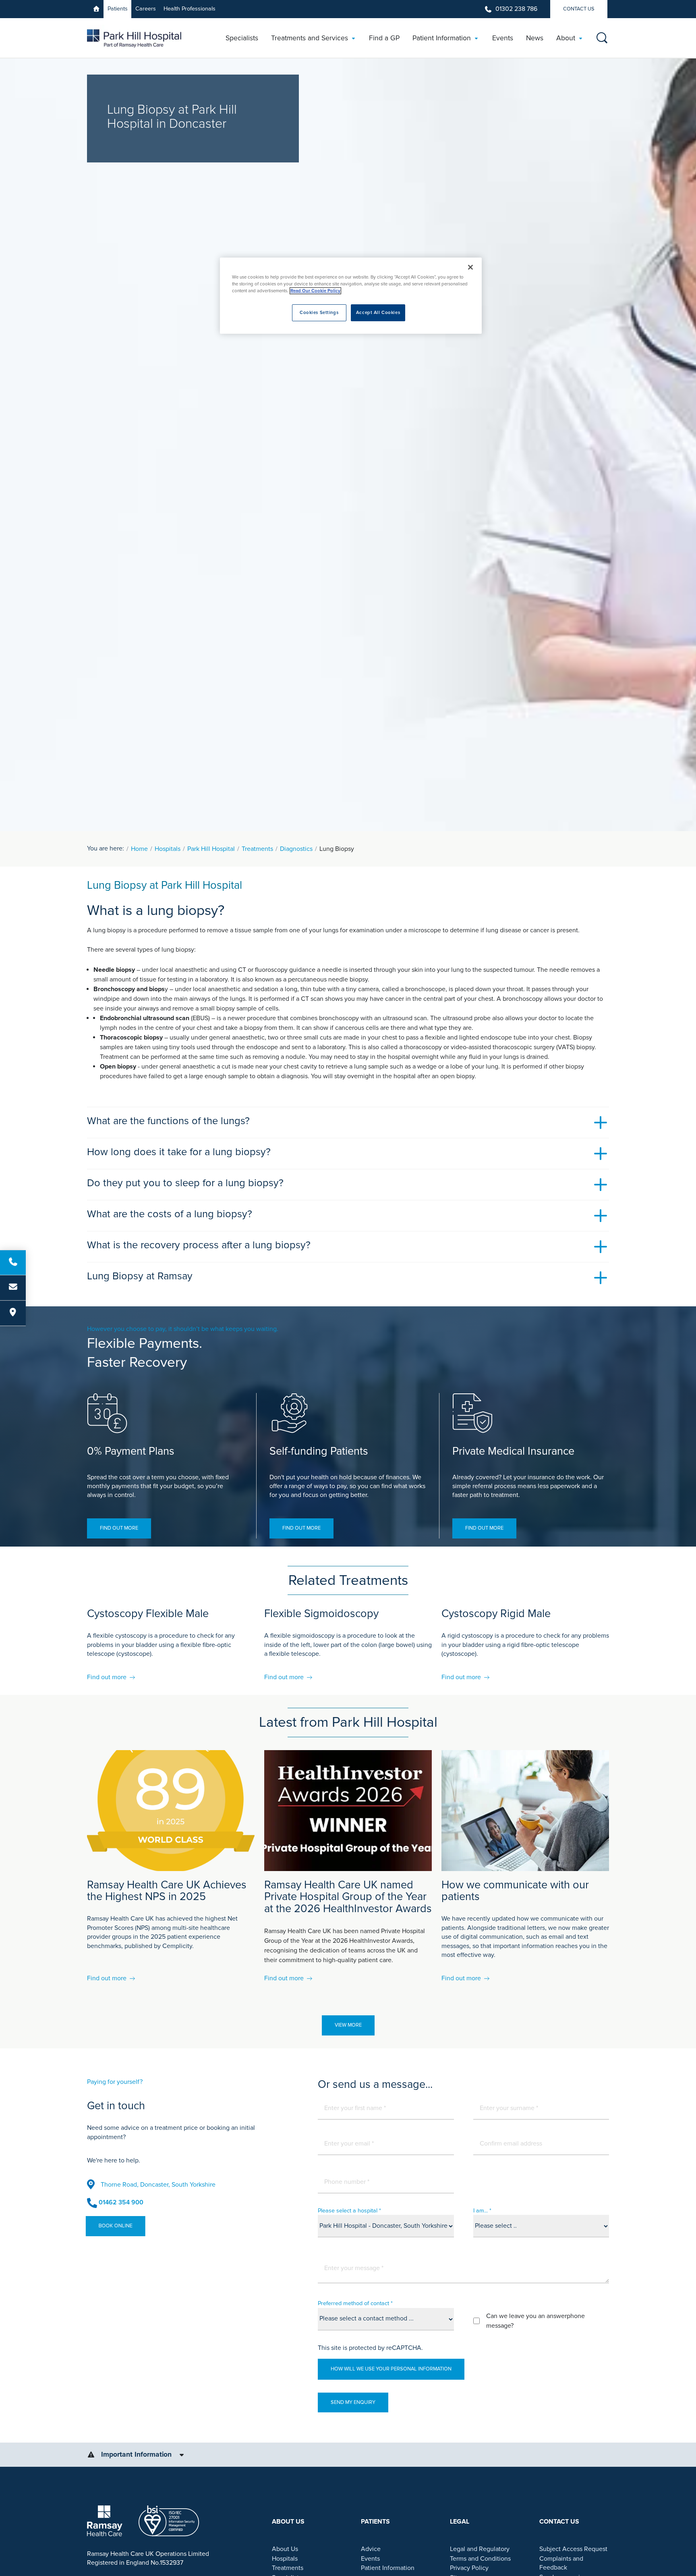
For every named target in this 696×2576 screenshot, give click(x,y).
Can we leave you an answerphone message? (535, 2321)
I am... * (482, 2211)
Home (139, 849)
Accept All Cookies (378, 313)
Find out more (119, 1528)
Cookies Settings (319, 313)
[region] (351, 296)
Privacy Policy (469, 2568)
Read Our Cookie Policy (315, 291)
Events (370, 2559)
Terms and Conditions (480, 2559)
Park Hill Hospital (211, 849)
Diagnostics (296, 849)
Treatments (257, 849)
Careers (146, 9)
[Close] (470, 267)
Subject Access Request (573, 2549)
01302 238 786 (516, 9)
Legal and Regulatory (480, 2549)
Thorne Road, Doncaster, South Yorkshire (158, 2185)
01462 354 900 (121, 2202)
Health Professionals (190, 9)
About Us (285, 2549)
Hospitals (168, 849)
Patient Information (388, 2568)
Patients (118, 9)
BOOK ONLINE (117, 2226)
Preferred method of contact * (355, 2303)
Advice (371, 2549)
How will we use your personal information (391, 2369)
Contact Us (579, 9)
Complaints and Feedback (561, 2563)
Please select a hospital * (349, 2211)
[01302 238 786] (13, 1262)
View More (348, 2025)
